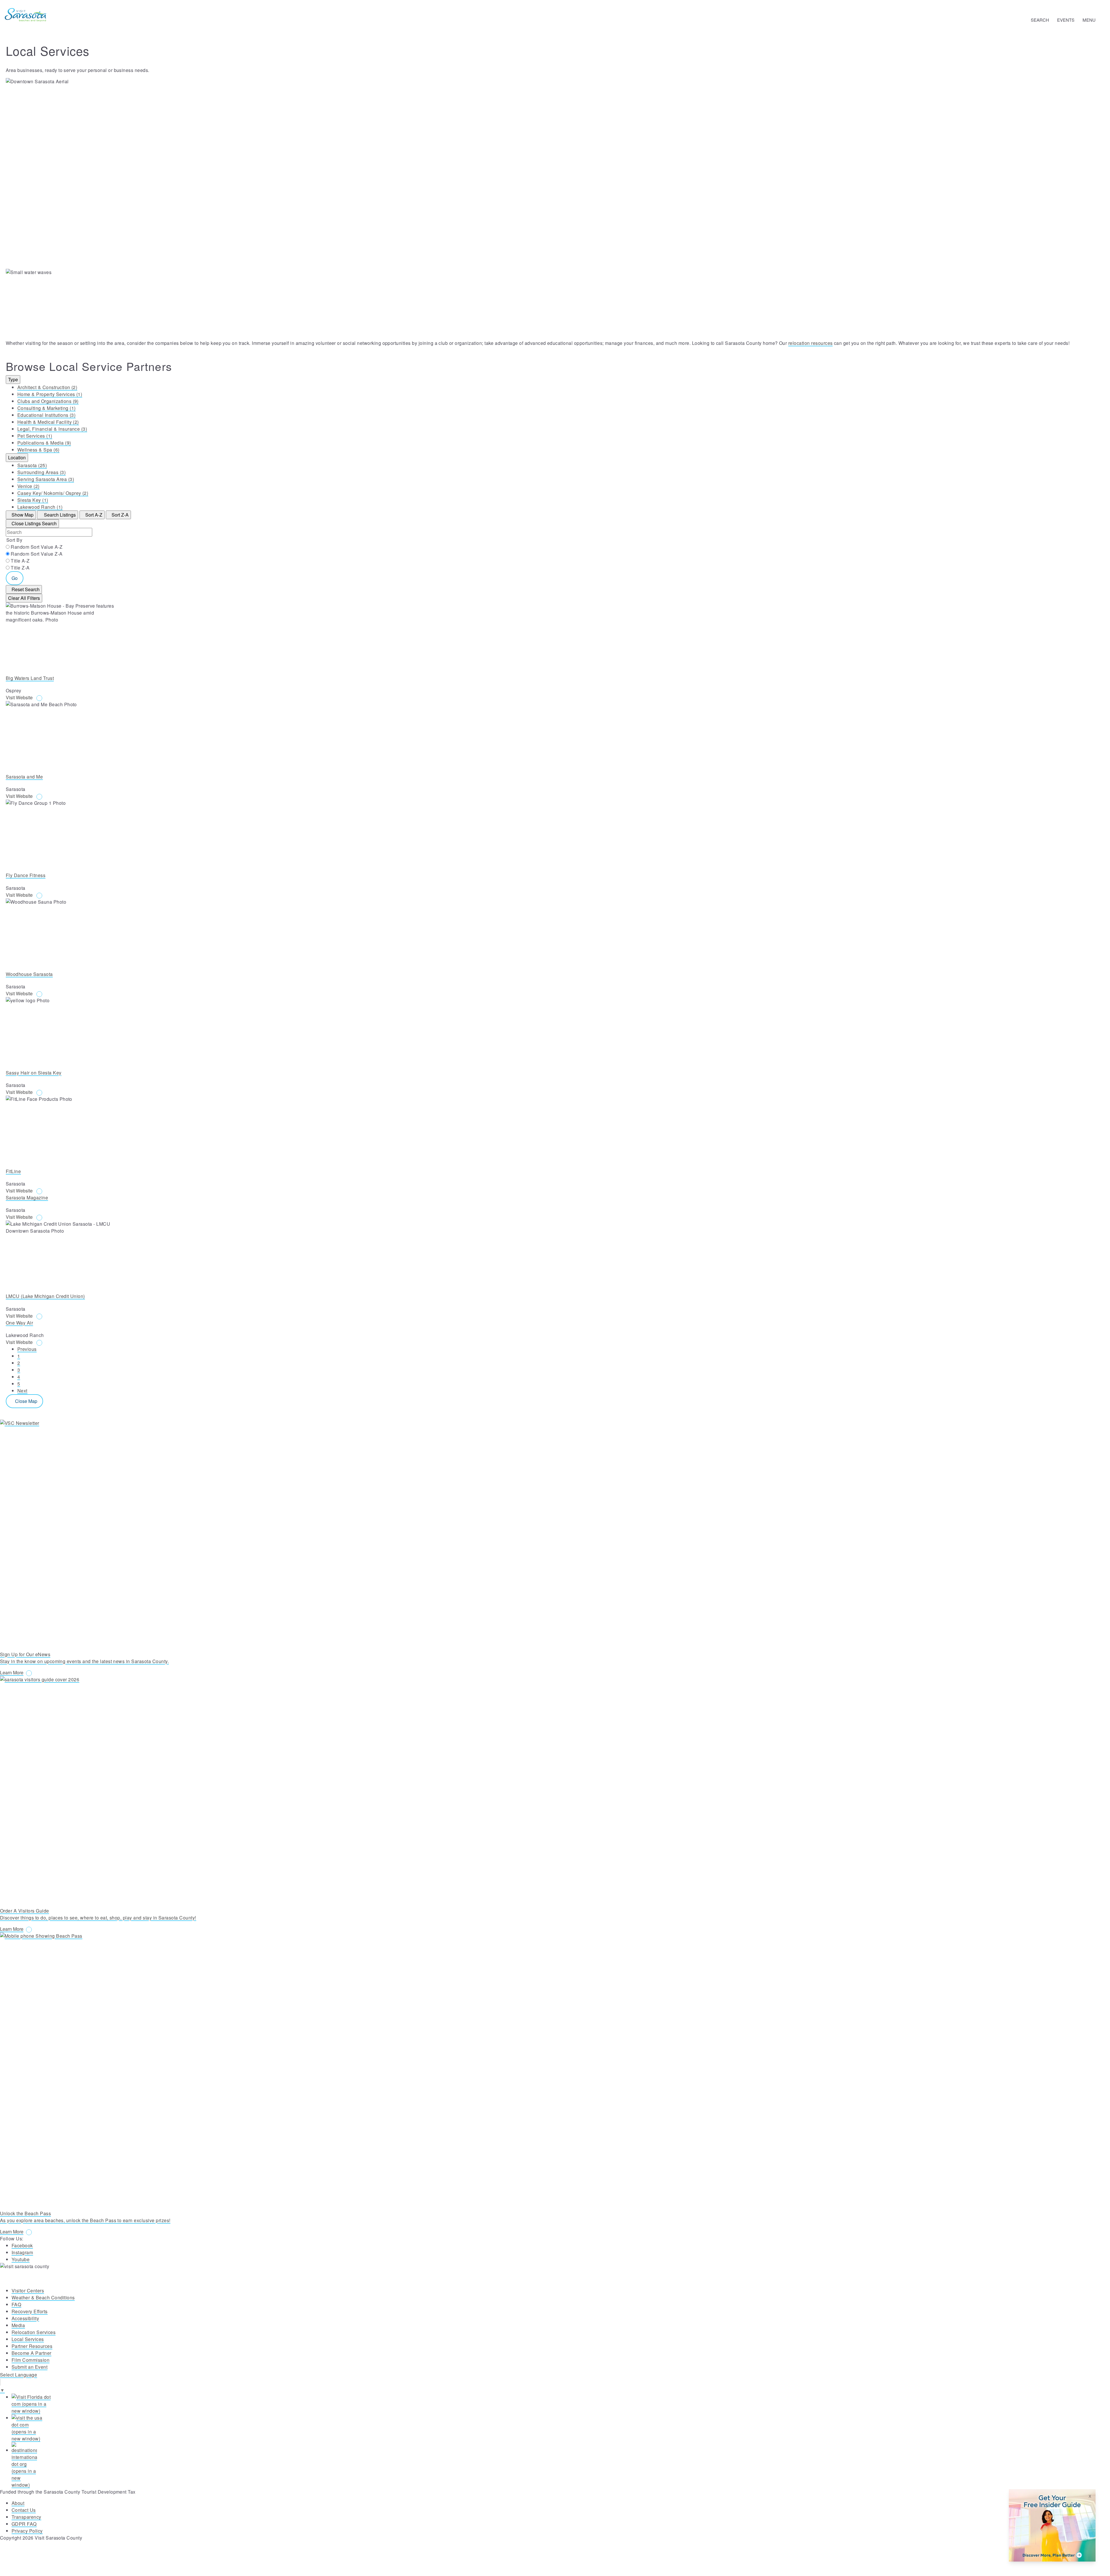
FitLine (13, 1171)
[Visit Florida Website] (561, 2404)
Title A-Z (20, 561)
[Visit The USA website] (561, 2428)
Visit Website (20, 697)
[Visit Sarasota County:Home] (26, 15)
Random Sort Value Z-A (37, 554)
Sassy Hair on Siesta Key (34, 1073)
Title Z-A (20, 568)
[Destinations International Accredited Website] (561, 2465)
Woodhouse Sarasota (29, 974)
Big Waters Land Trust (30, 678)
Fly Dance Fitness (26, 875)
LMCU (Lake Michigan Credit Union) (45, 1296)
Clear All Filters (24, 598)
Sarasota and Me (24, 777)
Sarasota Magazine (27, 1198)
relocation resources (811, 343)
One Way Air (19, 1323)
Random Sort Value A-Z (37, 547)
